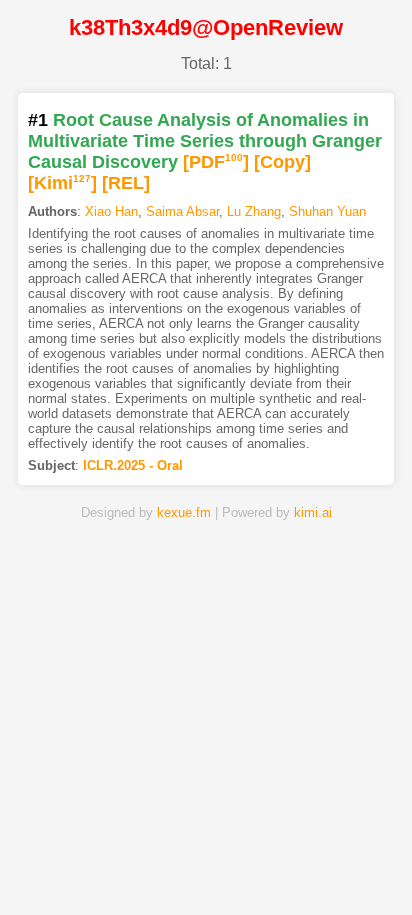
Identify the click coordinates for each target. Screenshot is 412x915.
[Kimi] (62, 183)
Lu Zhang (254, 211)
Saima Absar (182, 211)
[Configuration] (272, 868)
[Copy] (282, 162)
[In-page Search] (140, 868)
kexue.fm (184, 512)
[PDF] (216, 162)
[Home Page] (74, 868)
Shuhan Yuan (327, 211)
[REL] (126, 183)
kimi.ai (313, 512)
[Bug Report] (338, 868)
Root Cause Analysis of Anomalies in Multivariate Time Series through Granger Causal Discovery (205, 141)
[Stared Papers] (206, 868)
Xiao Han (111, 211)
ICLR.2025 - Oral (133, 465)
